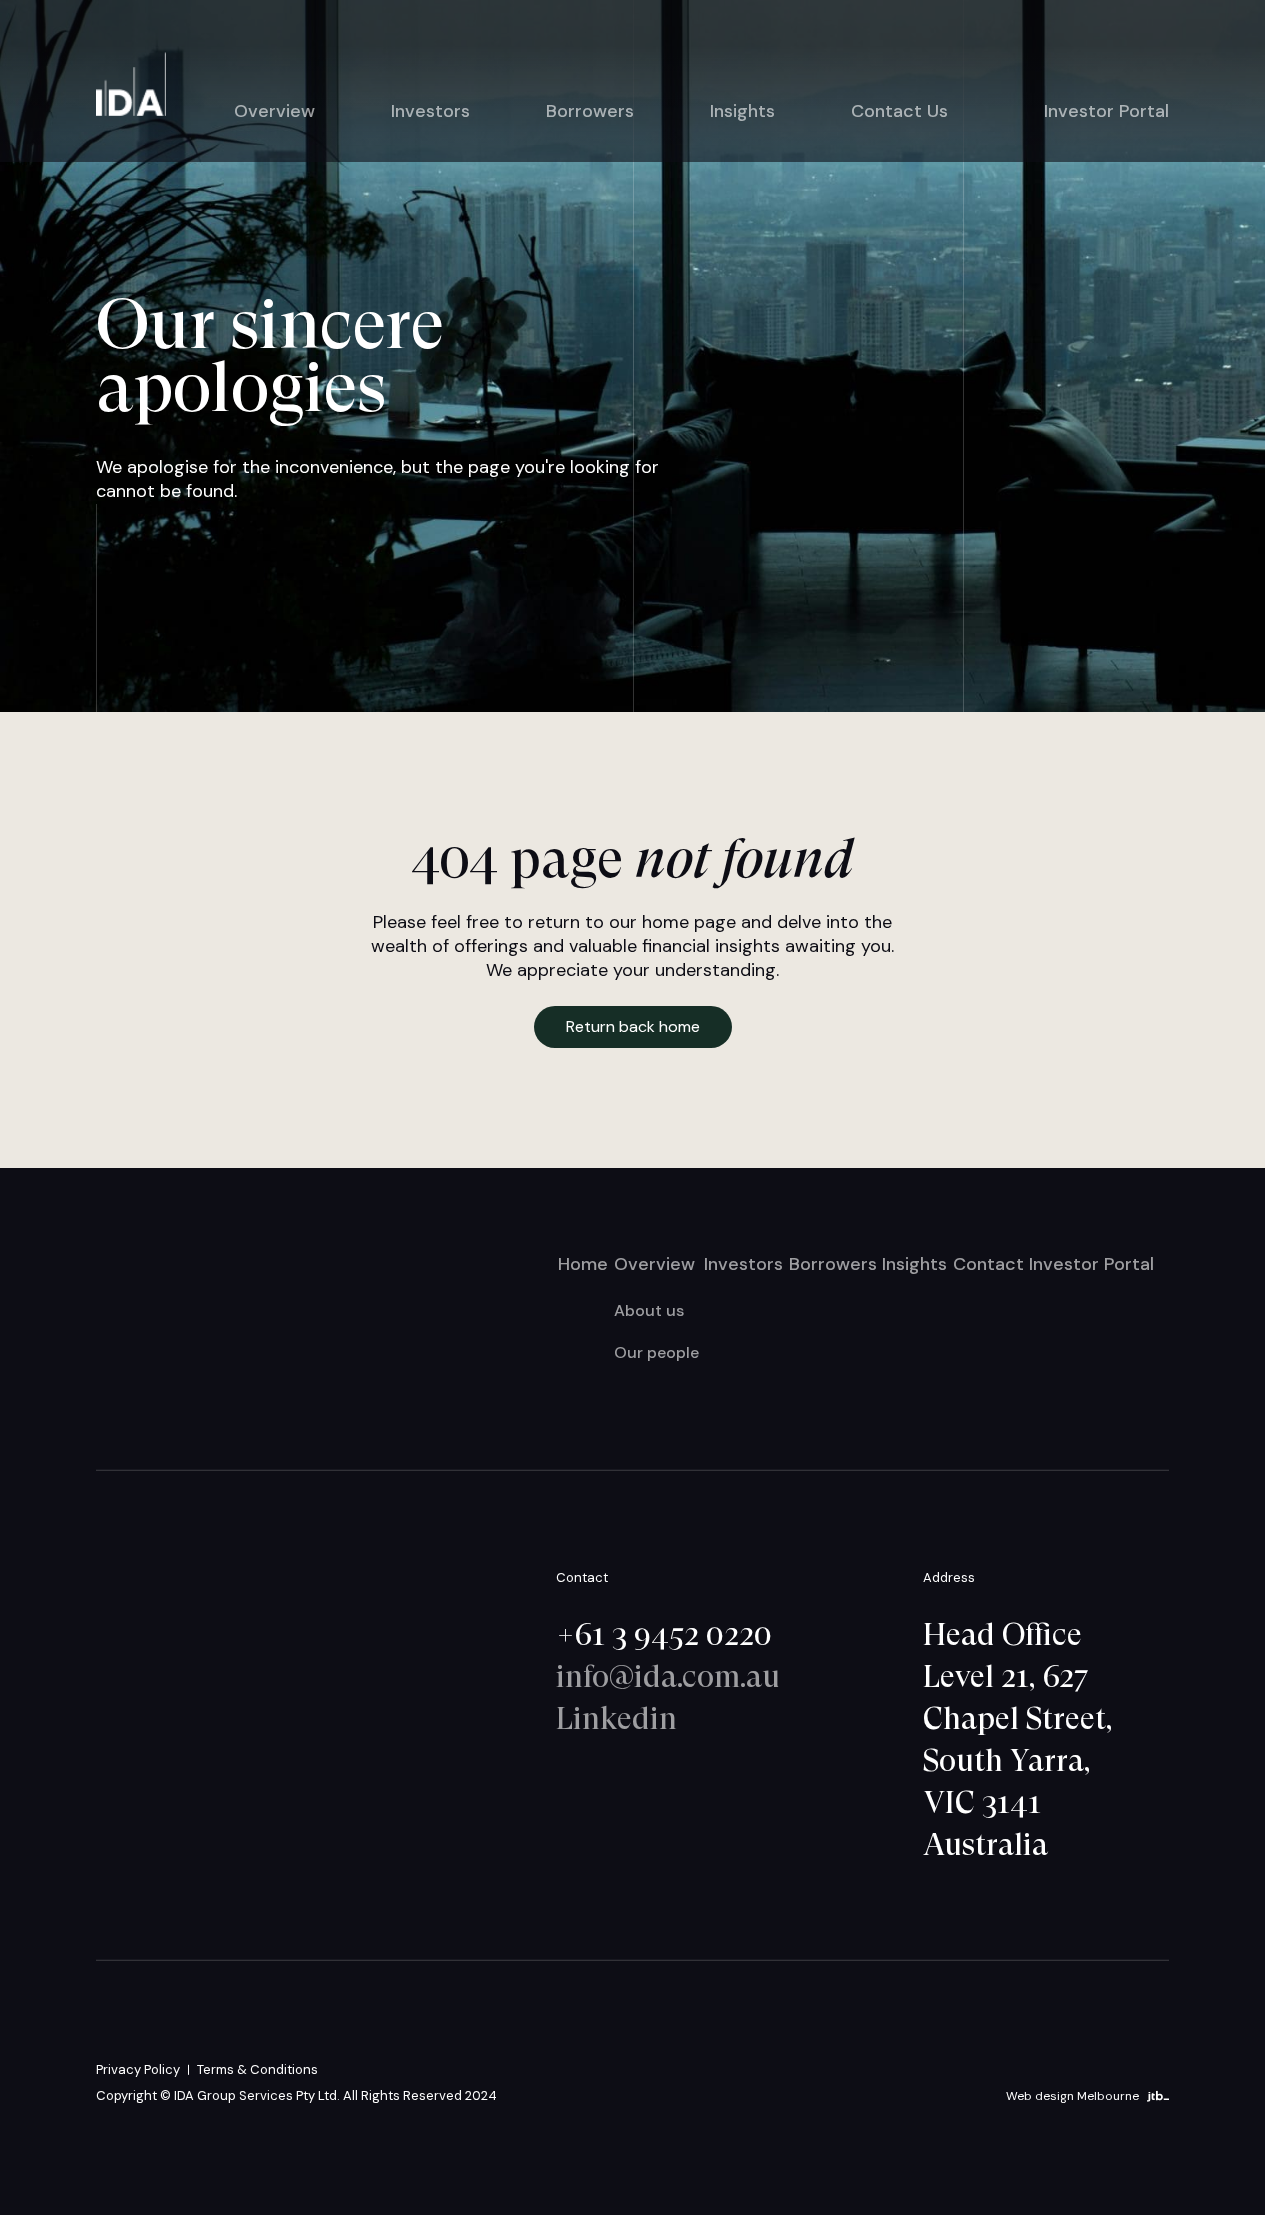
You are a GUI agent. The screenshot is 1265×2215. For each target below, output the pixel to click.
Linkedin (616, 1717)
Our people (656, 1351)
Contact (988, 1263)
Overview (274, 111)
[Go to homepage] (131, 84)
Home (583, 1263)
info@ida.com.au (668, 1675)
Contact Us (899, 111)
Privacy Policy (138, 2068)
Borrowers (590, 111)
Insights (742, 111)
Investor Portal (1106, 111)
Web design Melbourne (1072, 2096)
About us (649, 1309)
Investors (430, 111)
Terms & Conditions (257, 2068)
